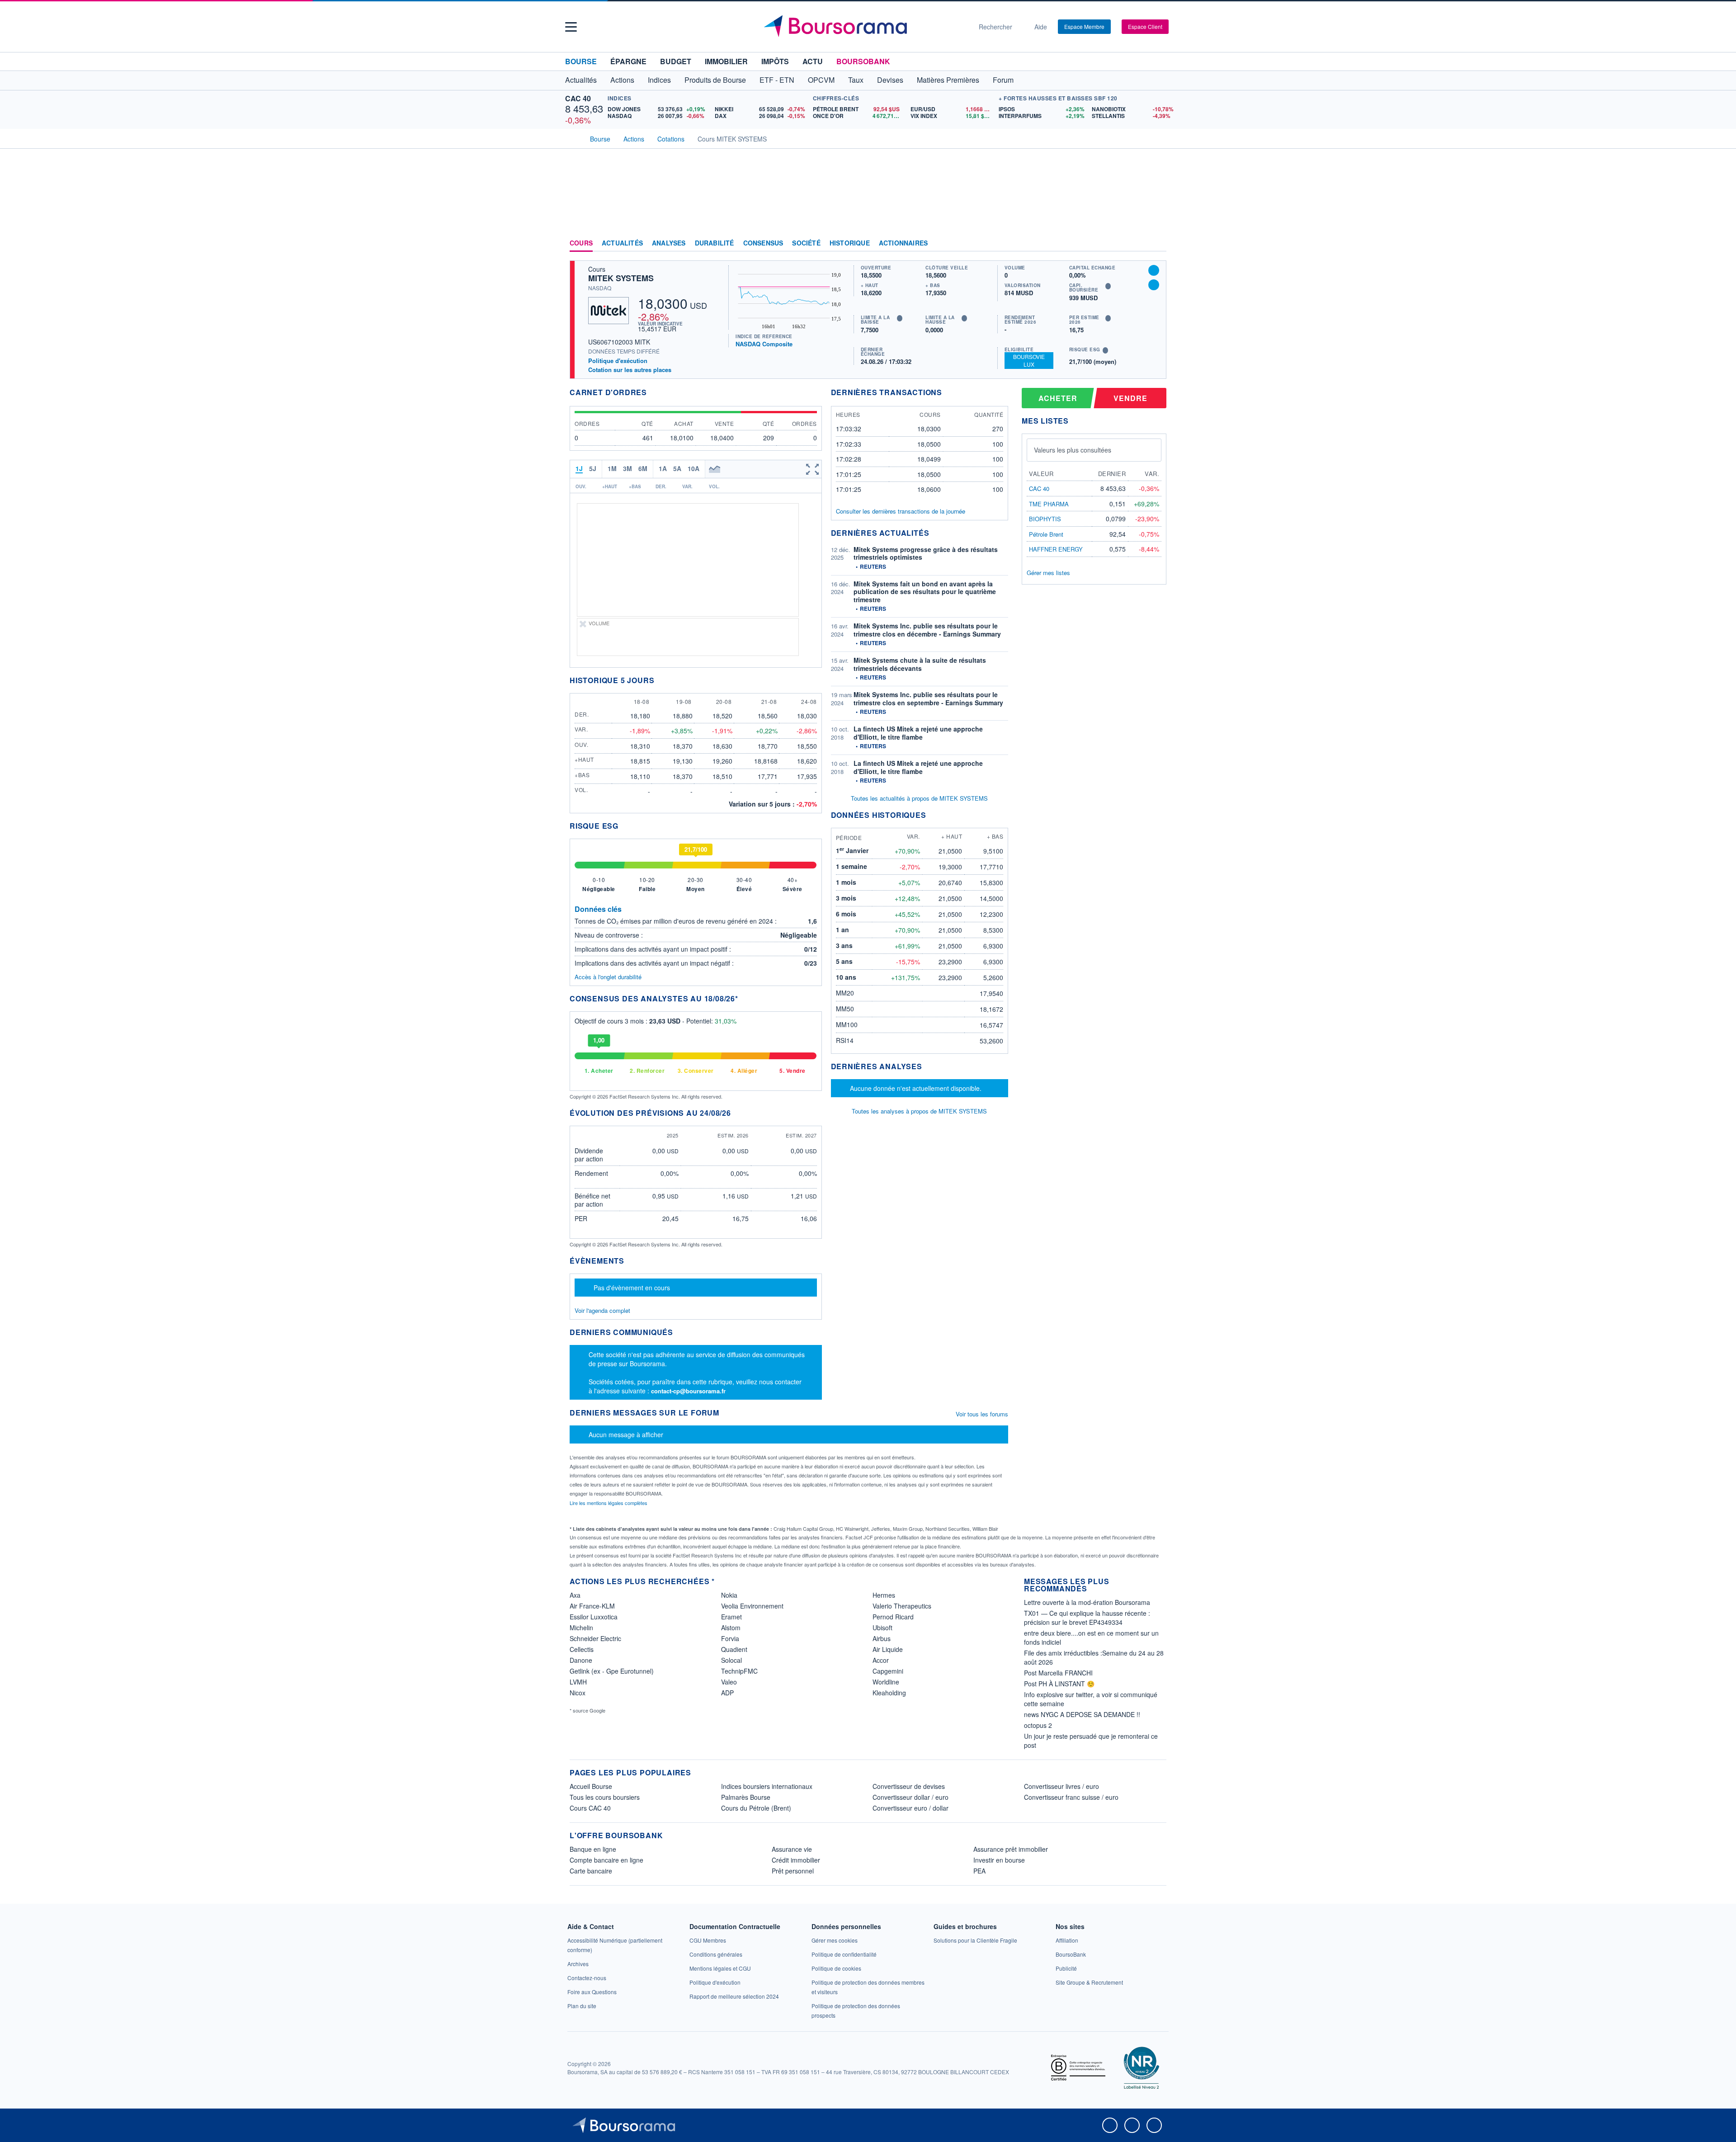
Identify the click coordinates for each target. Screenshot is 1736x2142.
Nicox (578, 1693)
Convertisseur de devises (909, 1786)
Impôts (775, 61)
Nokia (729, 1595)
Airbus (882, 1638)
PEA (979, 1871)
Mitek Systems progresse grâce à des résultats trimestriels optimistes (926, 553)
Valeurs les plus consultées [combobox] (1073, 450)
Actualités (622, 243)
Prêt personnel (793, 1871)
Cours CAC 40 (590, 1808)
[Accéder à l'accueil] (573, 138)
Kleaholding (889, 1693)
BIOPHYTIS (1045, 519)
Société (806, 243)
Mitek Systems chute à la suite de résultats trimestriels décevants (920, 664)
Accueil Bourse (591, 1786)
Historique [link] (850, 243)
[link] (578, 1964)
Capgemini (888, 1671)
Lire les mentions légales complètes (609, 1503)
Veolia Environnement (752, 1606)
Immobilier (726, 61)
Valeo (729, 1682)
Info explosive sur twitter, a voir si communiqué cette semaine (1091, 1699)
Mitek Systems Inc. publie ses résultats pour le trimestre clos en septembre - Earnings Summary (928, 698)
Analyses (669, 243)
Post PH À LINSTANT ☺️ (1059, 1684)
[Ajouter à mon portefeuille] (1154, 270)
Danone (581, 1660)
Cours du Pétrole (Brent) (756, 1808)
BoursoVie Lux (1029, 360)
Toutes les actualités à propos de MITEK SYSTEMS (919, 798)
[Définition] (900, 318)
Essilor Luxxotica (594, 1617)
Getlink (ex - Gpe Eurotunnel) (612, 1671)
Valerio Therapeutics (902, 1606)
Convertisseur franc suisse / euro (1071, 1797)
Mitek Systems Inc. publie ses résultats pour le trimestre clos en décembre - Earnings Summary (927, 630)
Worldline (886, 1682)
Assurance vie (792, 1849)
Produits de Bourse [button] (715, 80)
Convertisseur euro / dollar (910, 1808)
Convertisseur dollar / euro (910, 1797)
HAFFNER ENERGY (1056, 549)
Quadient (734, 1649)
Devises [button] (890, 80)
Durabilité (715, 243)
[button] (571, 27)
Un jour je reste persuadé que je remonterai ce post (1091, 1741)
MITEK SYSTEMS (621, 278)
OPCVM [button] (821, 80)
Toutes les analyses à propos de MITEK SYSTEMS (919, 1111)
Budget (676, 61)
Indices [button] (659, 80)
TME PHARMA (1049, 504)
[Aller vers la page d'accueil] (864, 27)
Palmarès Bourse (746, 1797)
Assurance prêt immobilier (1011, 1849)
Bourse (581, 61)
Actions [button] (622, 80)
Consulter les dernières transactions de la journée (901, 511)
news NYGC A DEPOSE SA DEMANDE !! (1082, 1714)
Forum (1003, 80)
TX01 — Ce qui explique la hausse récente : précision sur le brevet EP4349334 (1087, 1618)
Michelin (581, 1628)
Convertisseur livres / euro (1061, 1786)
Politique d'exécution (618, 361)
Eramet (731, 1617)
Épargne (628, 61)
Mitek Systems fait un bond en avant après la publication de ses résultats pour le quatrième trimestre (925, 592)
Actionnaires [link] (903, 243)
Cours (581, 243)
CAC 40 (578, 98)
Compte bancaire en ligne (606, 1860)
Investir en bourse (999, 1860)
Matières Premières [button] (948, 80)
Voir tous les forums (982, 1414)
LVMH (578, 1682)
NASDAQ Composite (764, 344)
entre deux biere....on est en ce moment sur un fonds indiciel (1091, 1637)
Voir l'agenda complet (602, 1310)
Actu (813, 61)
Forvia (730, 1638)
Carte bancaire (591, 1871)
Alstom (731, 1628)
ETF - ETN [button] (777, 80)
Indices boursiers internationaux (767, 1786)
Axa (575, 1595)
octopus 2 (1038, 1725)
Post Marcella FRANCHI (1058, 1673)
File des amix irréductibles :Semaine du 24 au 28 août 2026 (1094, 1657)
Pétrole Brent (1046, 534)
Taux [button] (856, 80)
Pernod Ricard (893, 1617)
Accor (881, 1660)
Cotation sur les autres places (630, 370)
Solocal (731, 1660)
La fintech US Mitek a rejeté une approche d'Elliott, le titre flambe (918, 733)
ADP (727, 1693)
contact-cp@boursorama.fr (688, 1391)
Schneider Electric (595, 1638)
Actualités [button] (581, 80)
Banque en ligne (593, 1849)
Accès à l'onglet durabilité (608, 977)
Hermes (884, 1595)
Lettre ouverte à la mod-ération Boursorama (1087, 1602)
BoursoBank (863, 61)
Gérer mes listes (1048, 573)
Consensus (763, 243)
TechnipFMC (739, 1671)
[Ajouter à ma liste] (1154, 285)
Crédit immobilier (796, 1860)
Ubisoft (882, 1628)
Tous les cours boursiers (605, 1797)
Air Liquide (888, 1649)
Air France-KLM (592, 1606)
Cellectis (582, 1649)
